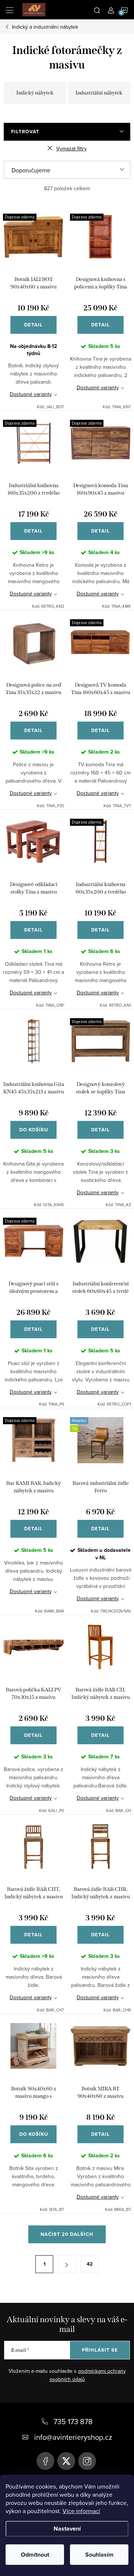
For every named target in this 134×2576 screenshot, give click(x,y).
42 (90, 2264)
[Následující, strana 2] (67, 2264)
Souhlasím (99, 2555)
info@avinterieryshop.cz (73, 2437)
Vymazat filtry (71, 148)
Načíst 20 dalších (67, 2234)
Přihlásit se (100, 2350)
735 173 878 (73, 2421)
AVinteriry (66, 2461)
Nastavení (67, 2529)
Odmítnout (35, 2555)
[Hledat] (97, 10)
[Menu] (10, 10)
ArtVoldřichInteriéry (45, 2461)
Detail (33, 325)
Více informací (81, 2511)
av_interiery (87, 2461)
